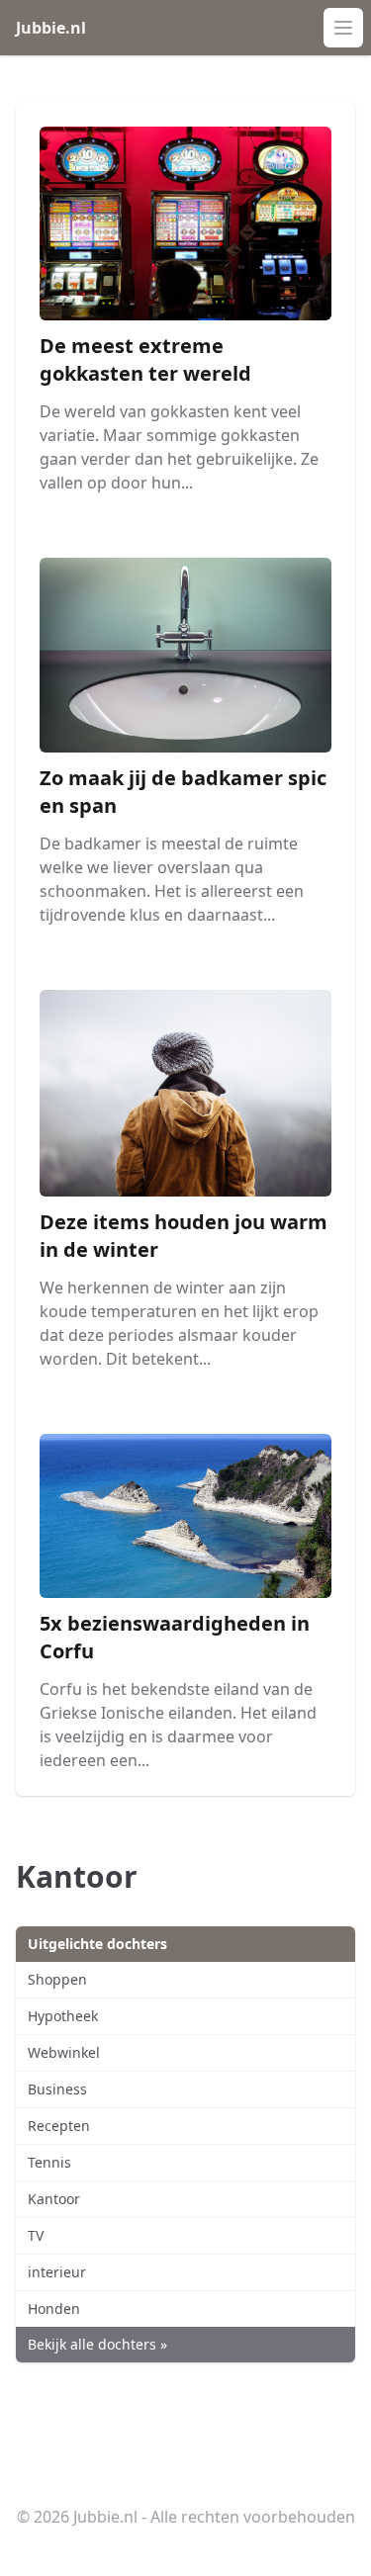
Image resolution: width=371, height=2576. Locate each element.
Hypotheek (63, 2016)
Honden (54, 2309)
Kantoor (54, 2199)
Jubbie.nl (51, 28)
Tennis (49, 2162)
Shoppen (57, 1979)
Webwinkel (64, 2052)
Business (57, 2089)
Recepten (59, 2126)
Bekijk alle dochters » (97, 2344)
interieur (57, 2272)
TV (36, 2235)
